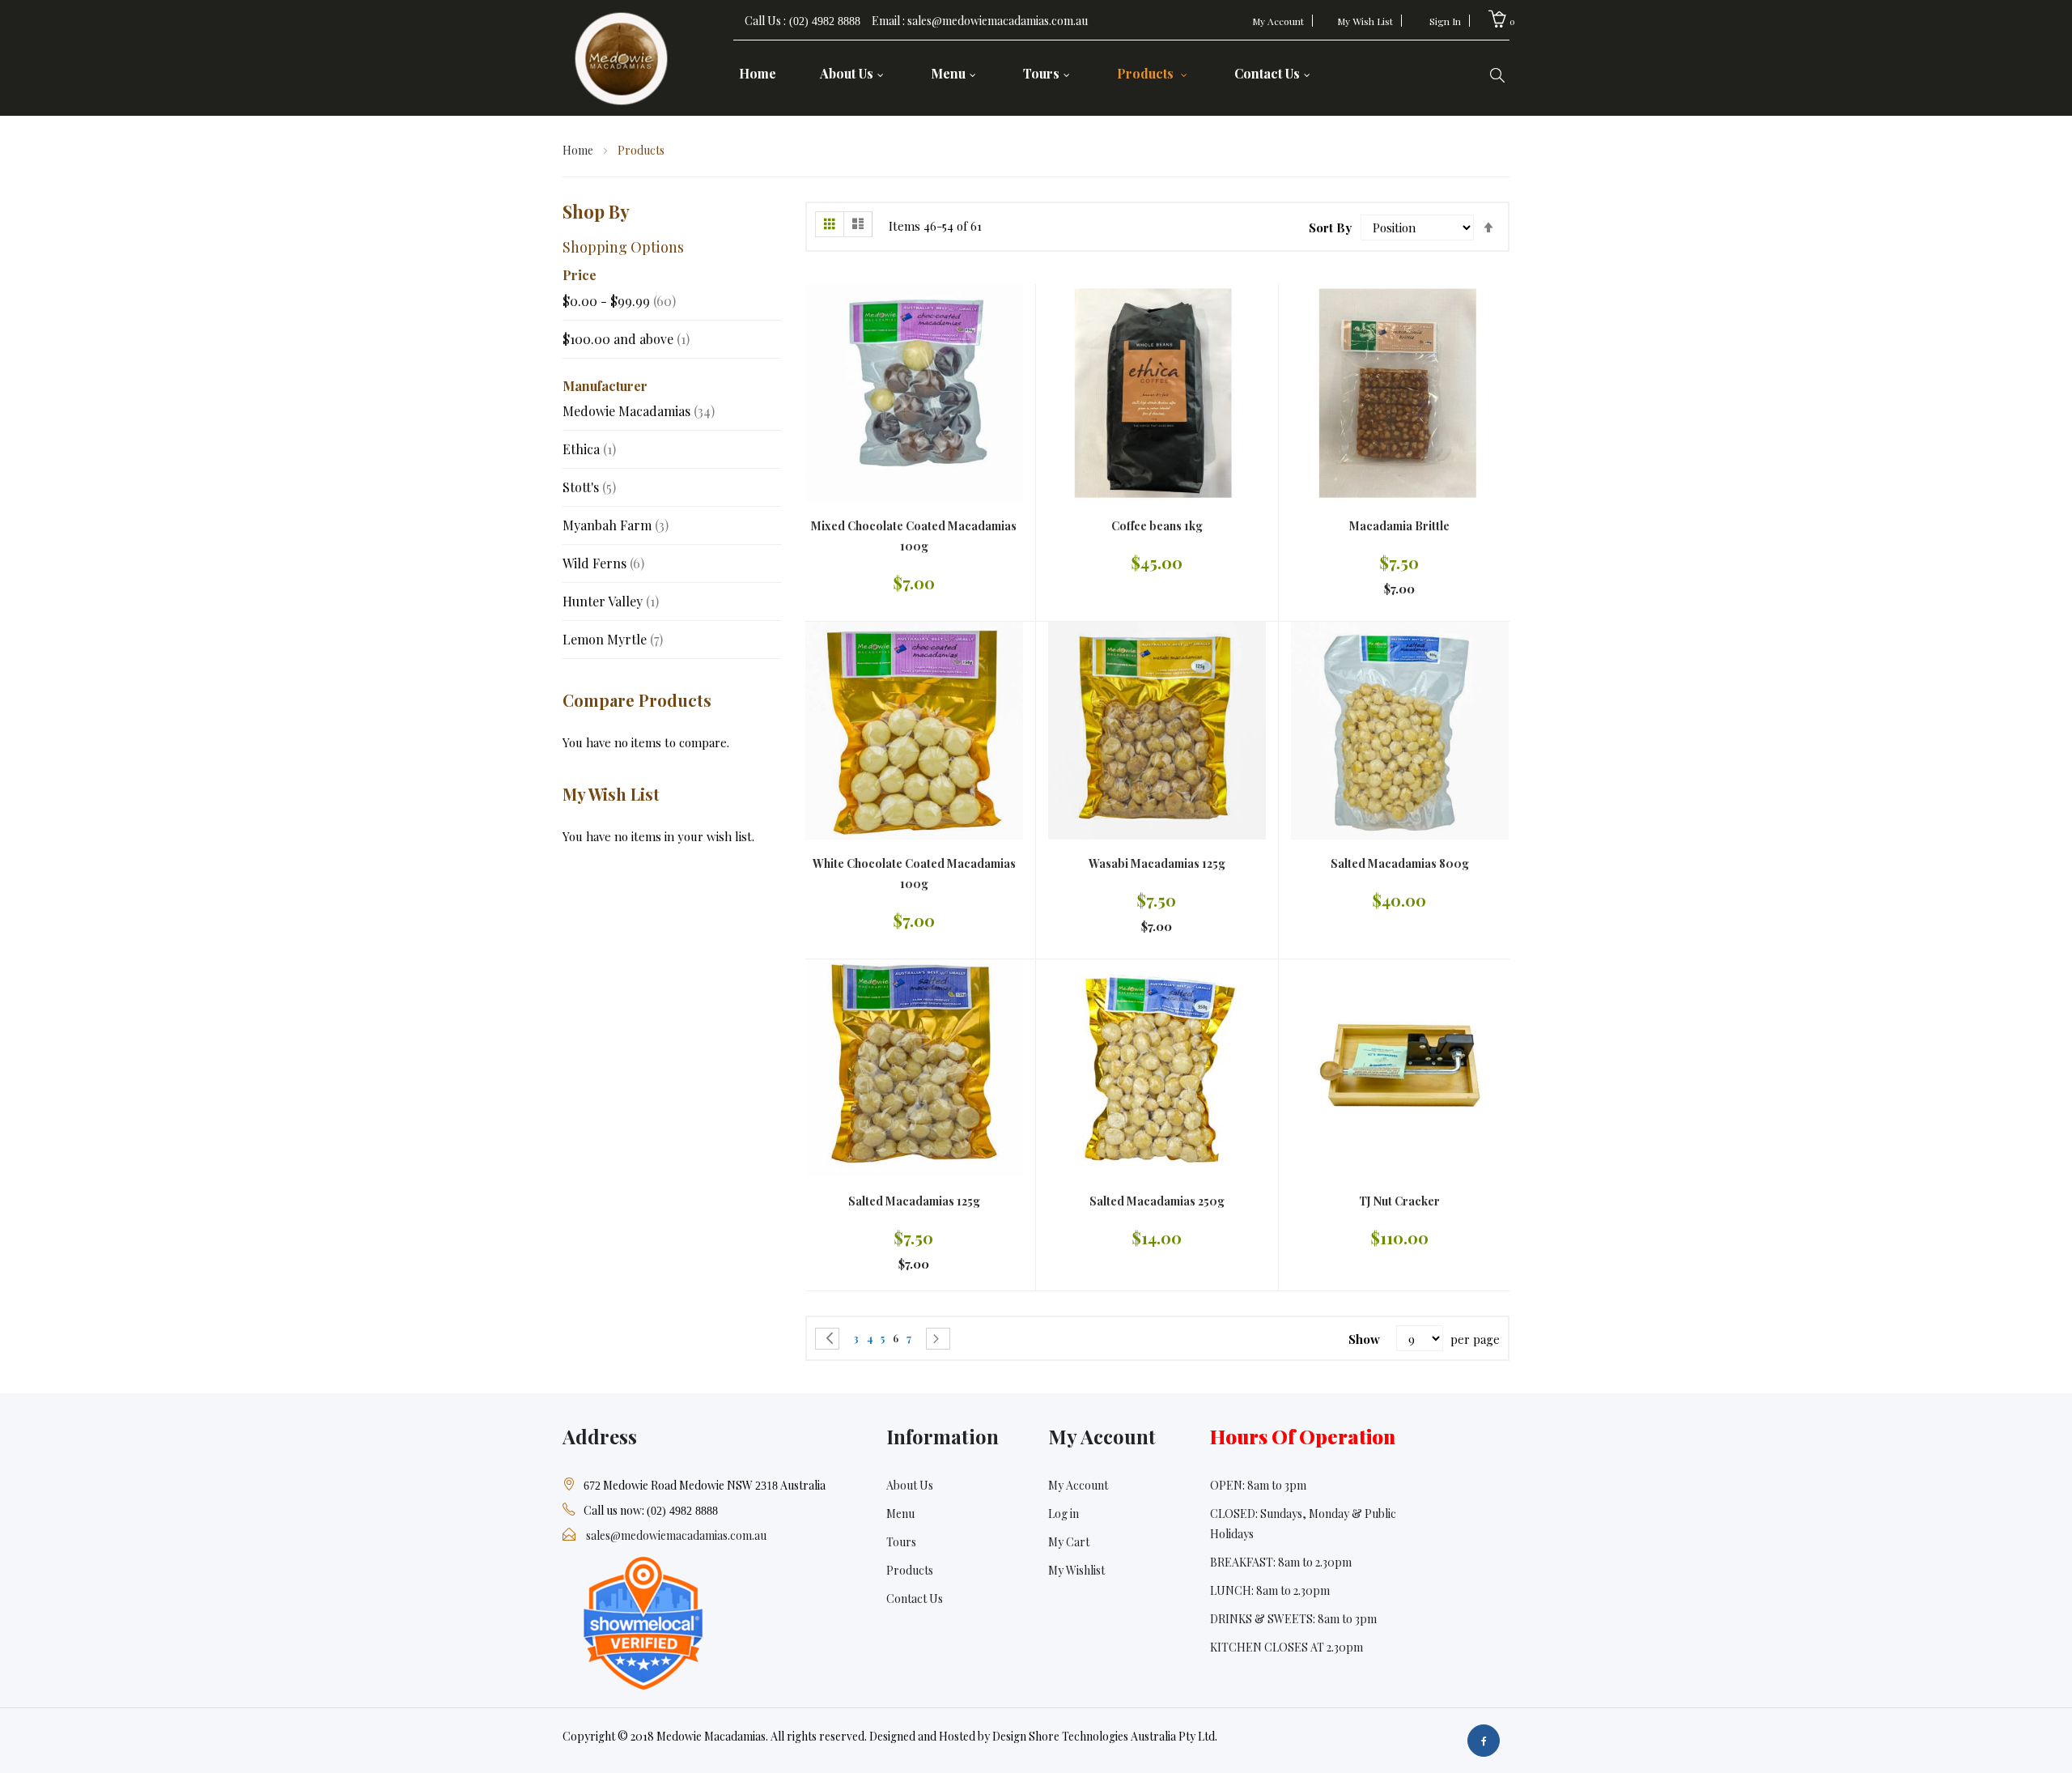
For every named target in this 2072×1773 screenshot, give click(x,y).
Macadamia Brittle (1399, 526)
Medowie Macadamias (639, 411)
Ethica (589, 449)
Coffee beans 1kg (1157, 526)
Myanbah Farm (616, 525)
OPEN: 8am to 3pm (1258, 1485)
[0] (1497, 19)
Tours (901, 1542)
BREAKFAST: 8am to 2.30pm (1281, 1562)
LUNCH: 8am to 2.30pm (1270, 1590)
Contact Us (915, 1599)
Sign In (1445, 21)
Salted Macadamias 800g (1400, 863)
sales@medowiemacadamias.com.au (676, 1535)
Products (910, 1570)
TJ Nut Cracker (1399, 1201)
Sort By (1330, 227)
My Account (1278, 21)
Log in (1064, 1514)
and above (626, 339)
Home (579, 150)
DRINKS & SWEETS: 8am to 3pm (1293, 1619)
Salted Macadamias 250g (1157, 1201)
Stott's (589, 487)
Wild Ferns (603, 563)
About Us (910, 1485)
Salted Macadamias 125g (914, 1201)
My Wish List (1365, 21)
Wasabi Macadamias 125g (1157, 863)
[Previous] (827, 1339)
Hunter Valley (611, 601)
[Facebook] (1484, 1741)
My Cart (1069, 1542)
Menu (900, 1514)
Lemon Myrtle (613, 639)
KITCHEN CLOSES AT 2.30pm (1287, 1647)
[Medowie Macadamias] (622, 56)
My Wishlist (1076, 1570)
